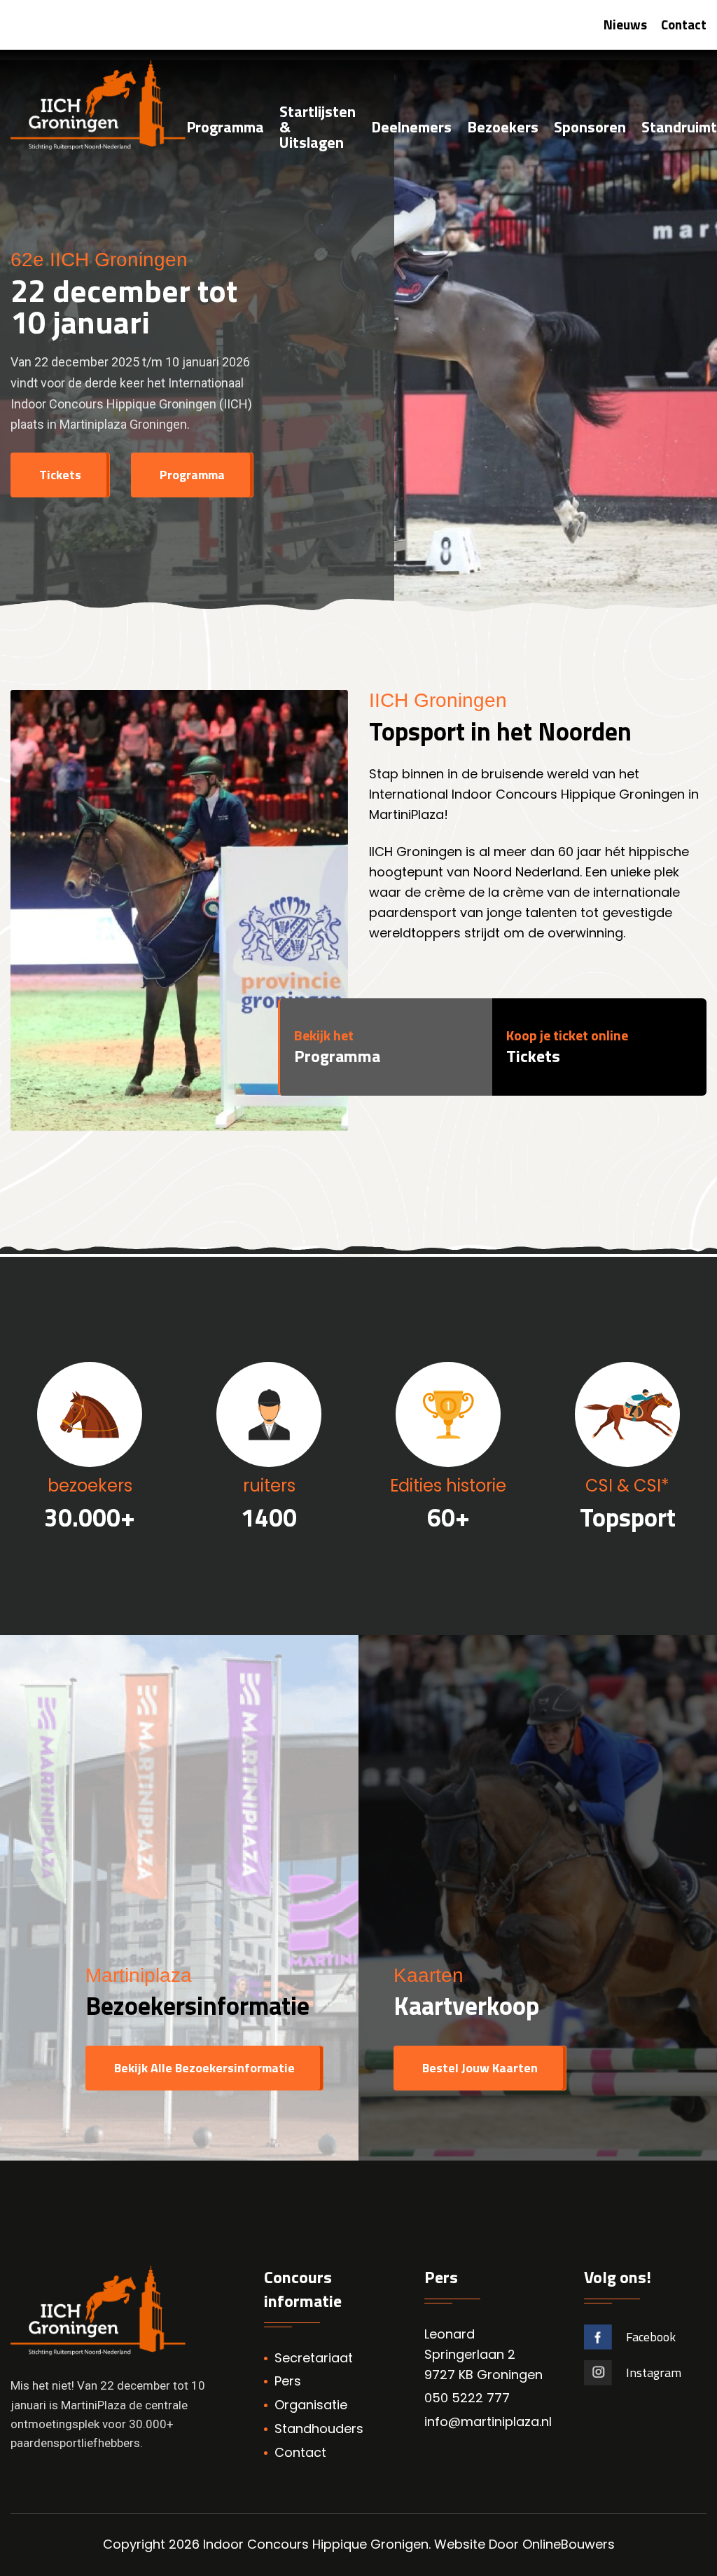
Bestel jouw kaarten (480, 2068)
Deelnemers (411, 128)
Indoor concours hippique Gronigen (316, 2544)
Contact (684, 24)
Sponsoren (590, 128)
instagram (654, 2372)
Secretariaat (314, 2358)
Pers (288, 2381)
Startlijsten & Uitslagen (318, 128)
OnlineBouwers (569, 2544)
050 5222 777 (467, 2398)
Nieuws (625, 24)
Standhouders (319, 2429)
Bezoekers (503, 128)
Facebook (651, 2337)
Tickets (60, 475)
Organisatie (311, 2405)
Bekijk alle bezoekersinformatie (204, 2068)
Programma (225, 128)
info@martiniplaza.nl (488, 2422)
